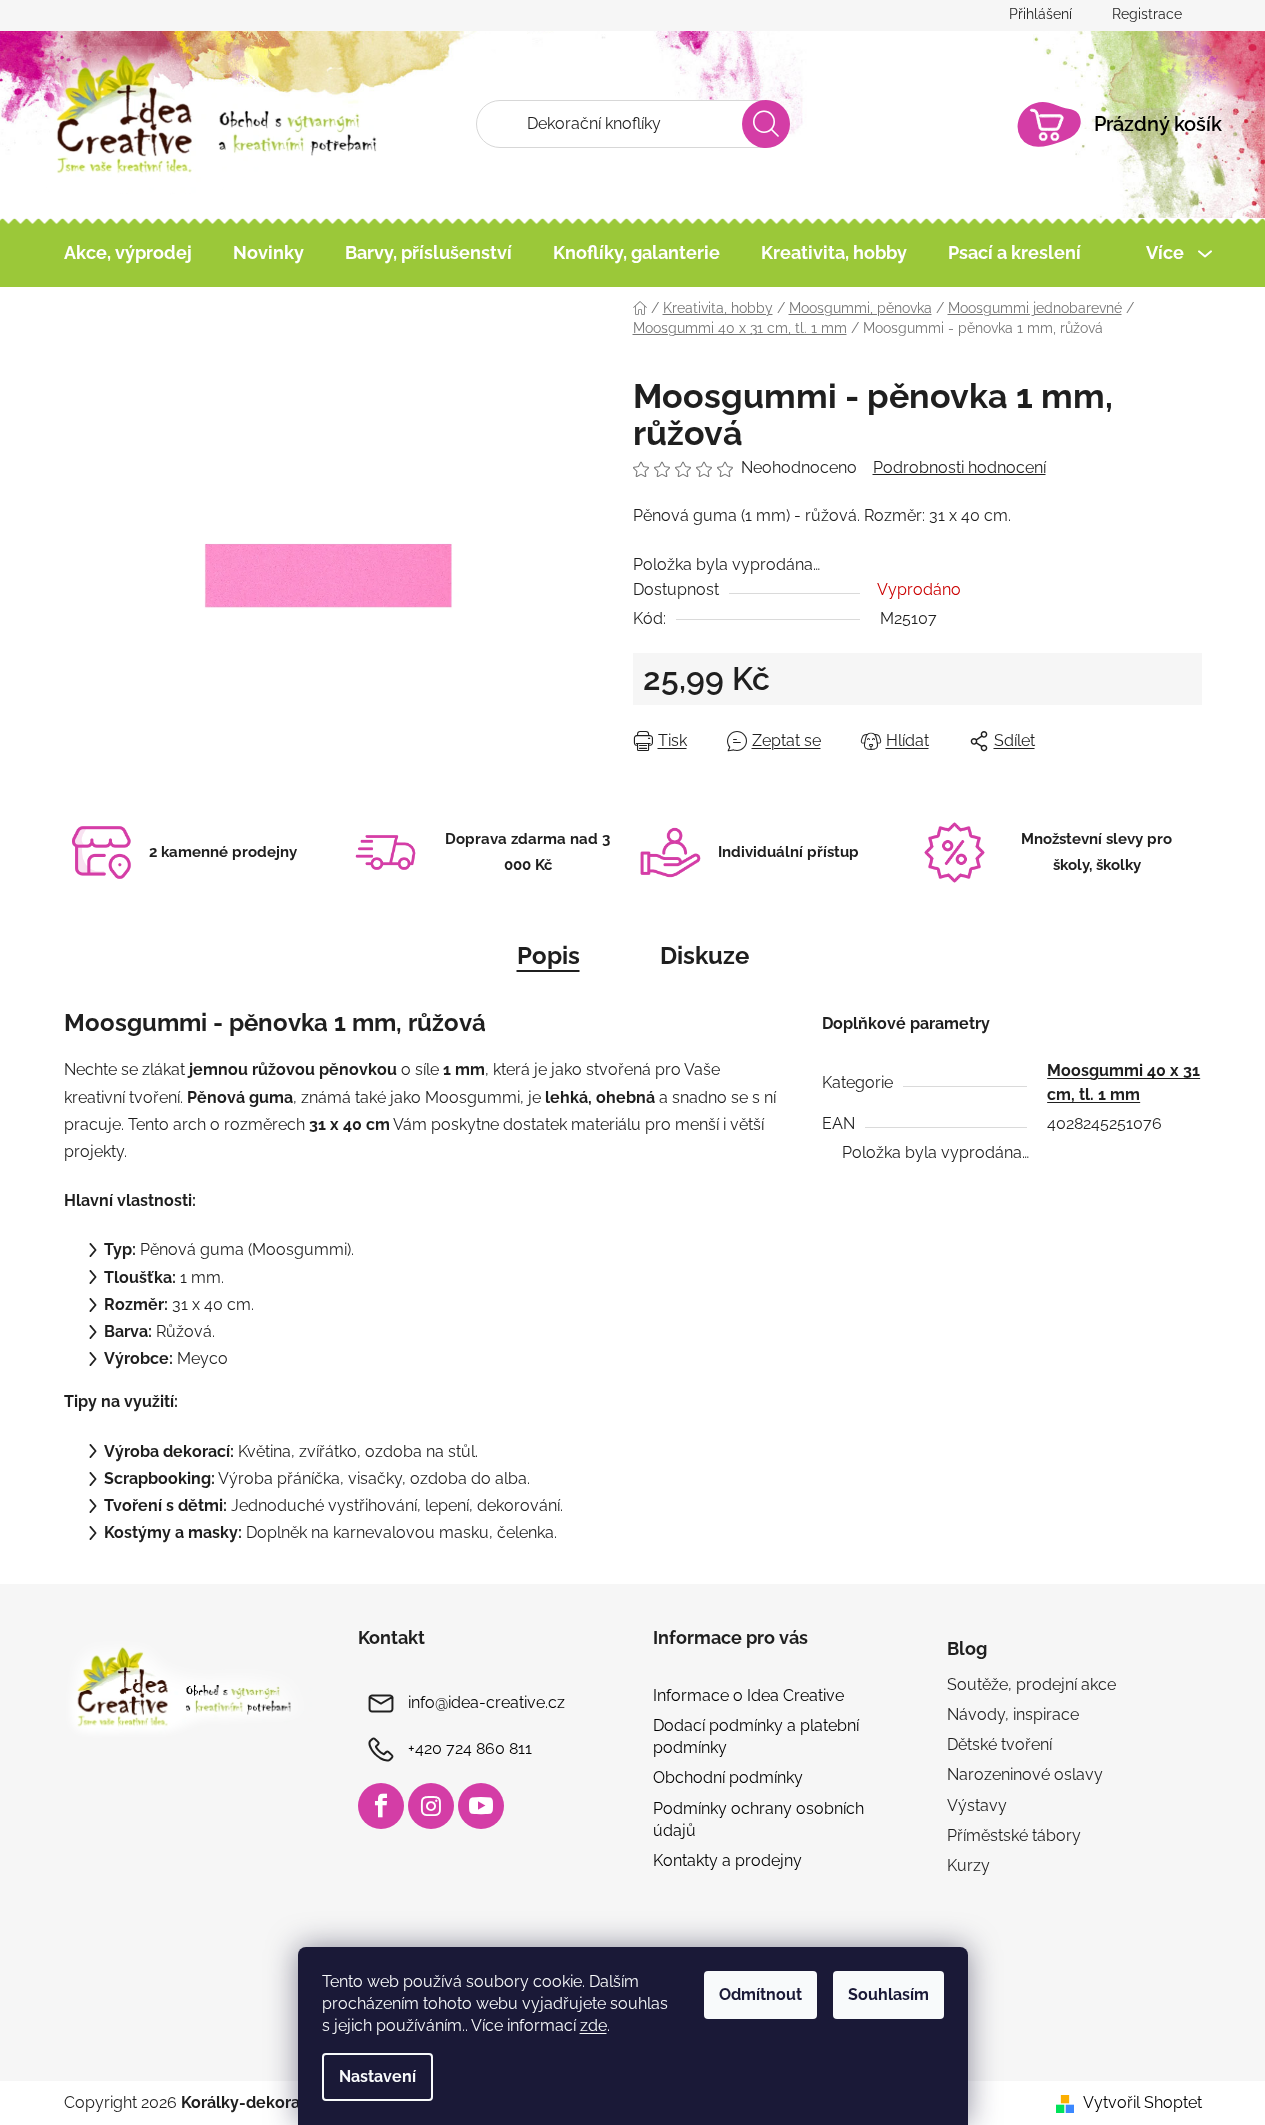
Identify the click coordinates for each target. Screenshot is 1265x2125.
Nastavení (377, 2076)
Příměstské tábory (1014, 1835)
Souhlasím (888, 1994)
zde (593, 2025)
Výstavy (977, 1805)
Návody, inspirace (1013, 1714)
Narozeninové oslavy (1025, 1774)
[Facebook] (381, 1806)
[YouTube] (481, 1806)
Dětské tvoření (999, 1744)
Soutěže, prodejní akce (1031, 1684)
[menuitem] (128, 253)
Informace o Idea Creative (748, 1695)
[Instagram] (431, 1806)
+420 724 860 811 (470, 1748)
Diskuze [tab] (704, 955)
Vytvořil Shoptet (1142, 2102)
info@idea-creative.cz (486, 1702)
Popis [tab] (548, 955)
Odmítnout (760, 1994)
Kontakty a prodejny (727, 1860)
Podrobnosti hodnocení (959, 467)
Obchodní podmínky (728, 1777)
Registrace (1147, 14)
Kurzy (968, 1865)
